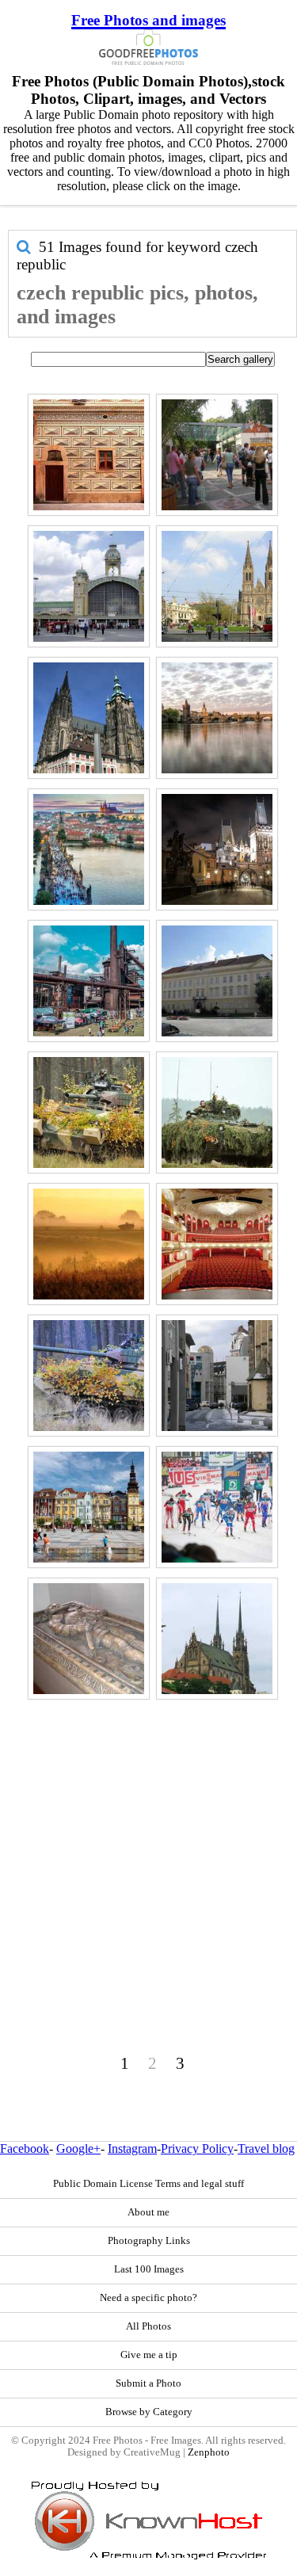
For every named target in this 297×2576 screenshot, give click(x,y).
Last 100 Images (149, 2269)
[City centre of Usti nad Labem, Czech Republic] (217, 1376)
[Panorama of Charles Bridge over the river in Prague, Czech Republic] (217, 718)
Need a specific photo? (148, 2298)
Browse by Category (149, 2412)
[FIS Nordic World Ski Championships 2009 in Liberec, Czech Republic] (217, 1507)
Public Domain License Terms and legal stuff (148, 2184)
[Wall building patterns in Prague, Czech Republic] (89, 455)
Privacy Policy (197, 2149)
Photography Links (149, 2241)
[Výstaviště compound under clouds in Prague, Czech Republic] (89, 586)
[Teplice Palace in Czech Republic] (217, 981)
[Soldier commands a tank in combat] (89, 1112)
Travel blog (266, 2149)
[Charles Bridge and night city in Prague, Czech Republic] (217, 849)
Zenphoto (209, 2452)
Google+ (78, 2149)
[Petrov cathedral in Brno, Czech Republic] (217, 1639)
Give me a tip (149, 2355)
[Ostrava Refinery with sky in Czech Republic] (89, 981)
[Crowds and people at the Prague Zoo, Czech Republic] (217, 455)
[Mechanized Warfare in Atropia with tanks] (89, 1376)
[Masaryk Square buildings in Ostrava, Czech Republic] (89, 1507)
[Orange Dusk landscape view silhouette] (89, 1244)
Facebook (25, 2149)
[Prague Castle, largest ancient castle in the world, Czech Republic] (89, 718)
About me (148, 2212)
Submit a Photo (148, 2383)
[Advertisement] (148, 1853)
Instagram (132, 2149)
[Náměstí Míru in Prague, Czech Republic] (217, 586)
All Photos (148, 2326)
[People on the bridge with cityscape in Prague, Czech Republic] (89, 849)
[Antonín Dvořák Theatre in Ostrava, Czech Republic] (217, 1244)
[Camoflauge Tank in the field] (217, 1112)
